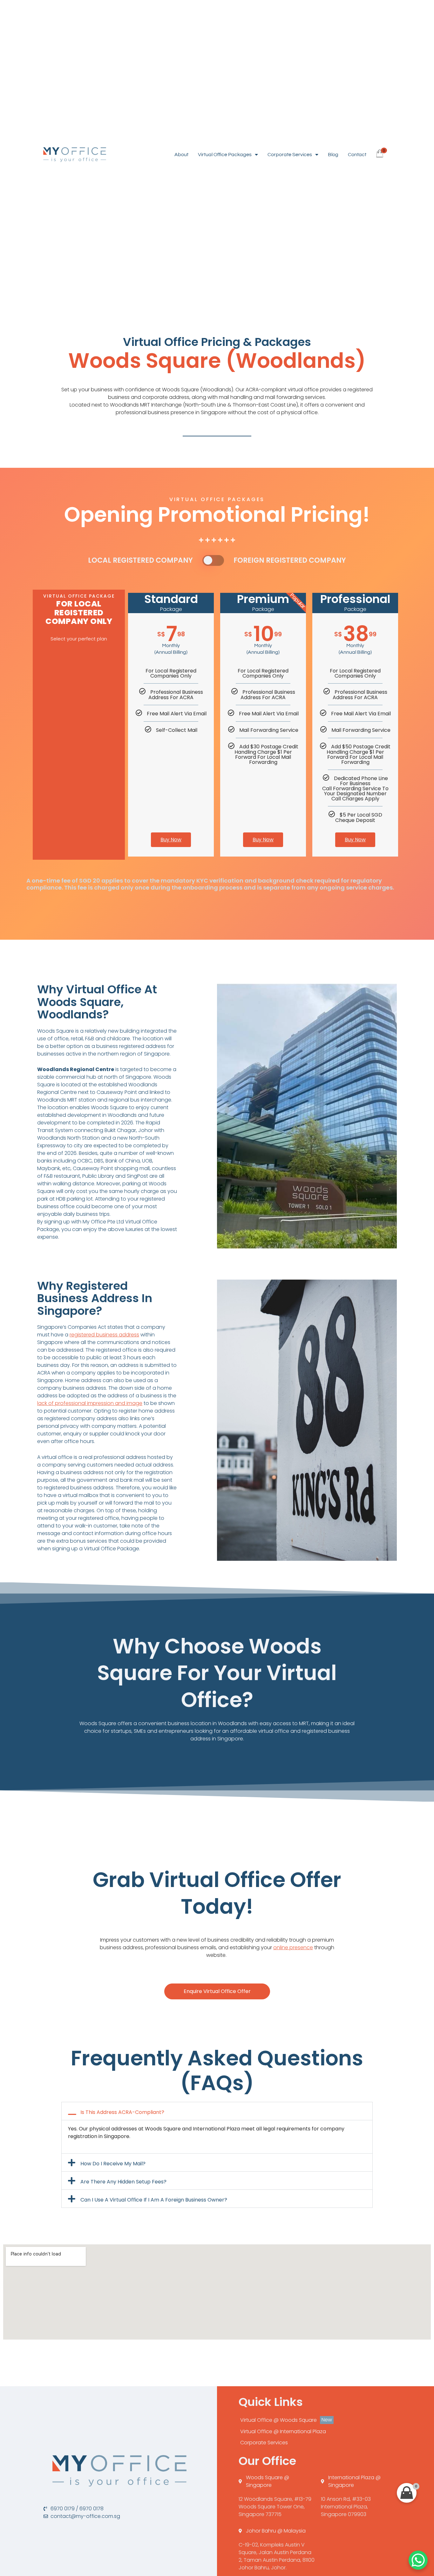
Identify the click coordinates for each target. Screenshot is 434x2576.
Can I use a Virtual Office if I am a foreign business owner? (154, 2200)
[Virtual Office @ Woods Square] (315, 2420)
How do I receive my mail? (113, 2164)
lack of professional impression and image (90, 1403)
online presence (293, 1947)
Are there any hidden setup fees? (123, 2182)
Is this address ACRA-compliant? (122, 2112)
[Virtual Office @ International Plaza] (315, 2432)
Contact (357, 155)
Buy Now (171, 840)
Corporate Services (290, 155)
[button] (217, 2111)
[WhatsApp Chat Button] (418, 2560)
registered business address (104, 1335)
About (181, 155)
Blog (333, 155)
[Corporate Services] (315, 2443)
